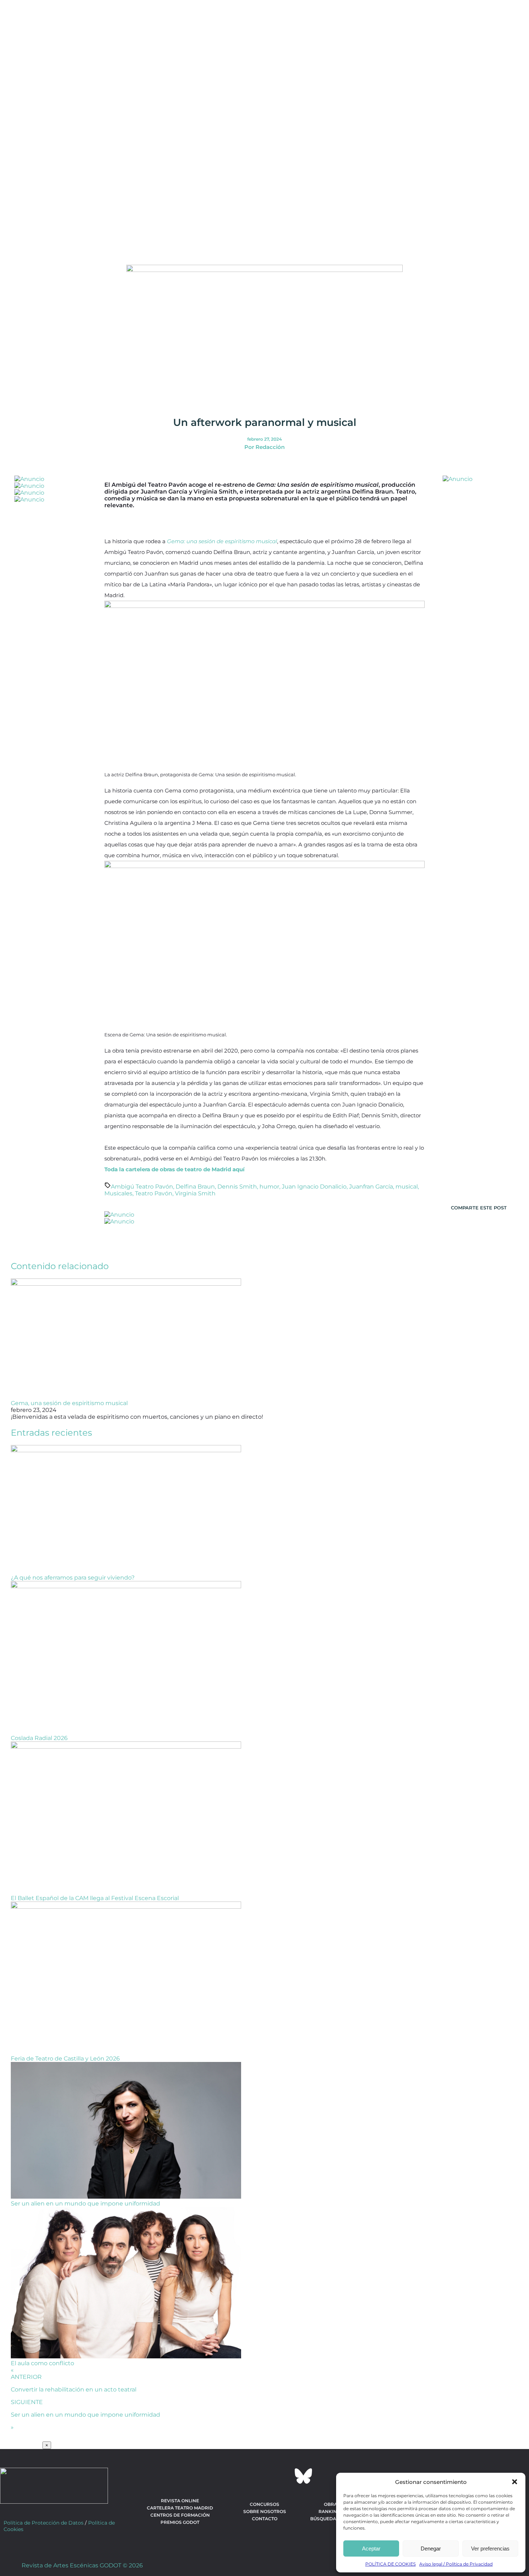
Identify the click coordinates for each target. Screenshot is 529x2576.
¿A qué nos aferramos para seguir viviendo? (73, 1578)
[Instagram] (264, 2476)
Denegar (431, 2548)
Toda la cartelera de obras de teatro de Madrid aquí (175, 1169)
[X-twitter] (245, 2476)
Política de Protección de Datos (44, 2523)
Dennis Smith (237, 1187)
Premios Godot (180, 2522)
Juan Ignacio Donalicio (314, 1187)
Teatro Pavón (154, 1193)
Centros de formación (180, 2515)
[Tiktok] (284, 2476)
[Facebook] (226, 2476)
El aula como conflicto (42, 2363)
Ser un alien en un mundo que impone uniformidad (85, 2204)
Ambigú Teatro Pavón (142, 1187)
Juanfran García (371, 1187)
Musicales (118, 1193)
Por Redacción (264, 447)
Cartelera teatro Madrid (180, 2508)
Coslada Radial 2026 (39, 1738)
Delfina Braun (195, 1187)
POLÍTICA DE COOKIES (390, 2564)
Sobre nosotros (265, 2511)
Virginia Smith (195, 1193)
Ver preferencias (490, 2548)
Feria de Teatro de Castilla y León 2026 (65, 2059)
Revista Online (180, 2501)
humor (269, 1187)
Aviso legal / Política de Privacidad (456, 2564)
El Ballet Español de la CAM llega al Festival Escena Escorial (95, 1898)
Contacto (265, 2519)
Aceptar (371, 2548)
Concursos (264, 2504)
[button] (515, 2482)
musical (407, 1187)
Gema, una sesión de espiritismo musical (69, 1403)
